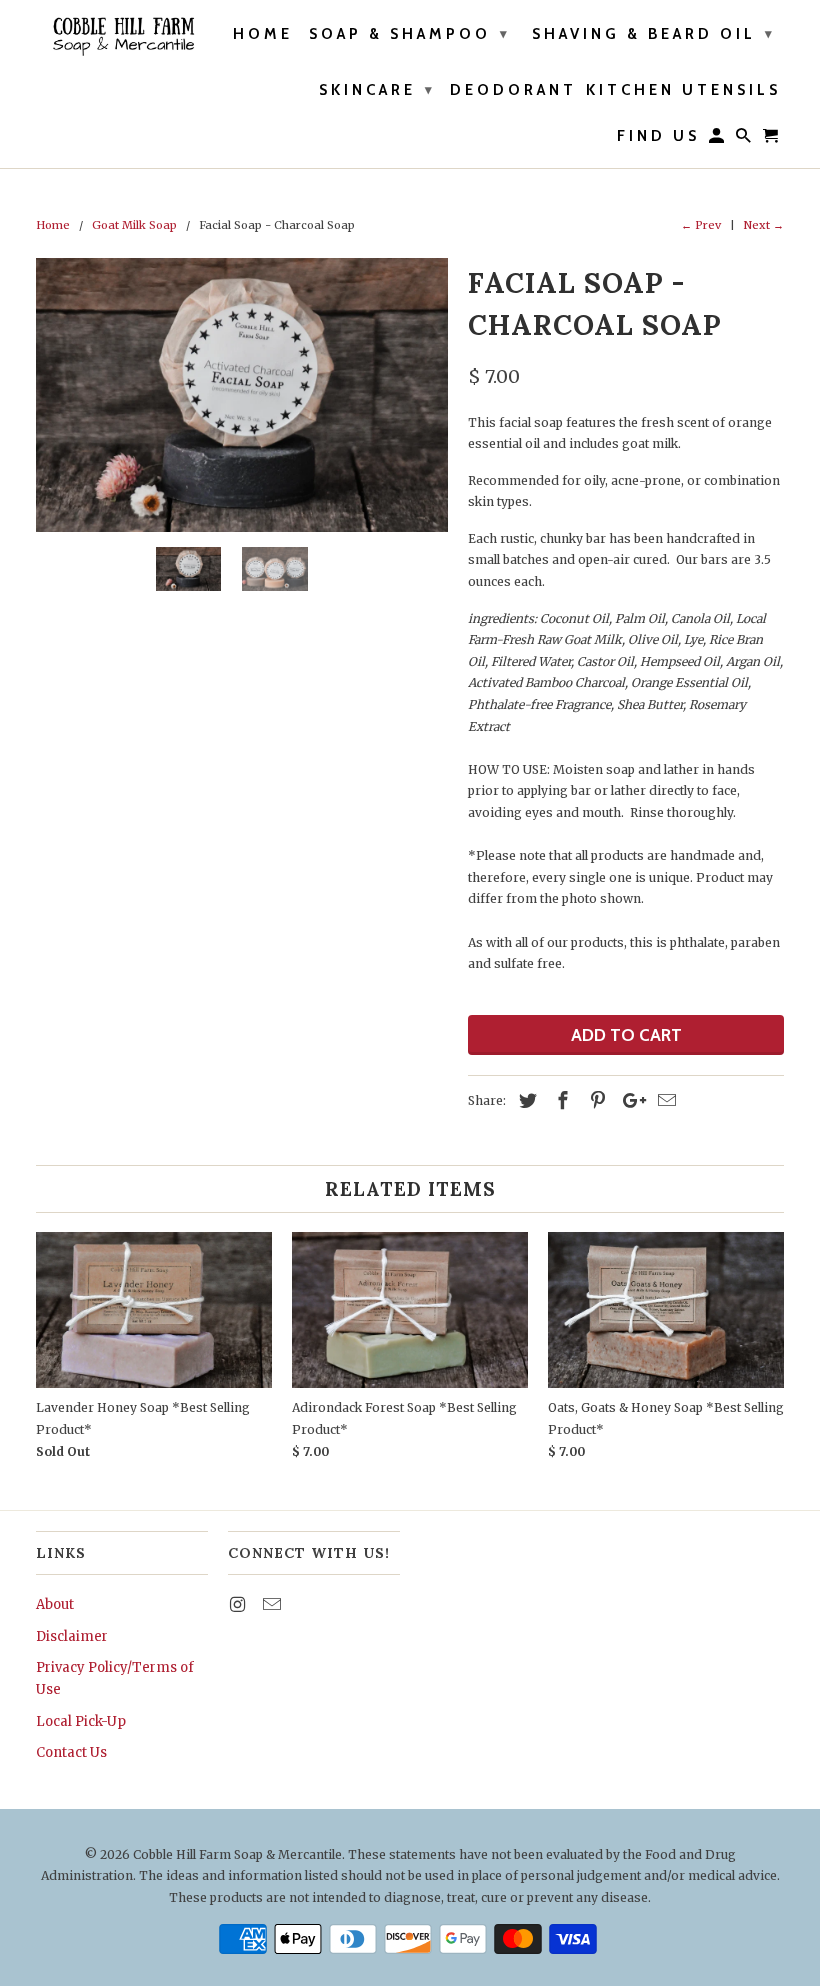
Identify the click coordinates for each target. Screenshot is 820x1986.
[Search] (745, 140)
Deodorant (513, 90)
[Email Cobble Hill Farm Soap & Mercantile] (274, 1604)
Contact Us (71, 1752)
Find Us (658, 136)
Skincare (377, 90)
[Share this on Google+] (629, 1100)
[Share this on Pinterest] (595, 1100)
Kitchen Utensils (683, 90)
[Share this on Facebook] (560, 1100)
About (55, 1604)
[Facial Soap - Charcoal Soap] (242, 395)
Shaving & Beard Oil (654, 34)
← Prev (701, 225)
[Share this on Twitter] (525, 1100)
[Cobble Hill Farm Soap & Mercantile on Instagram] (239, 1604)
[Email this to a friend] (664, 1100)
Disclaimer (72, 1636)
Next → (764, 225)
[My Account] (718, 140)
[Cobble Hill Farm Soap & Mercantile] (122, 36)
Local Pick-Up (81, 1721)
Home (263, 34)
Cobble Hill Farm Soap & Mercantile (237, 1854)
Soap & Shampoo (410, 34)
